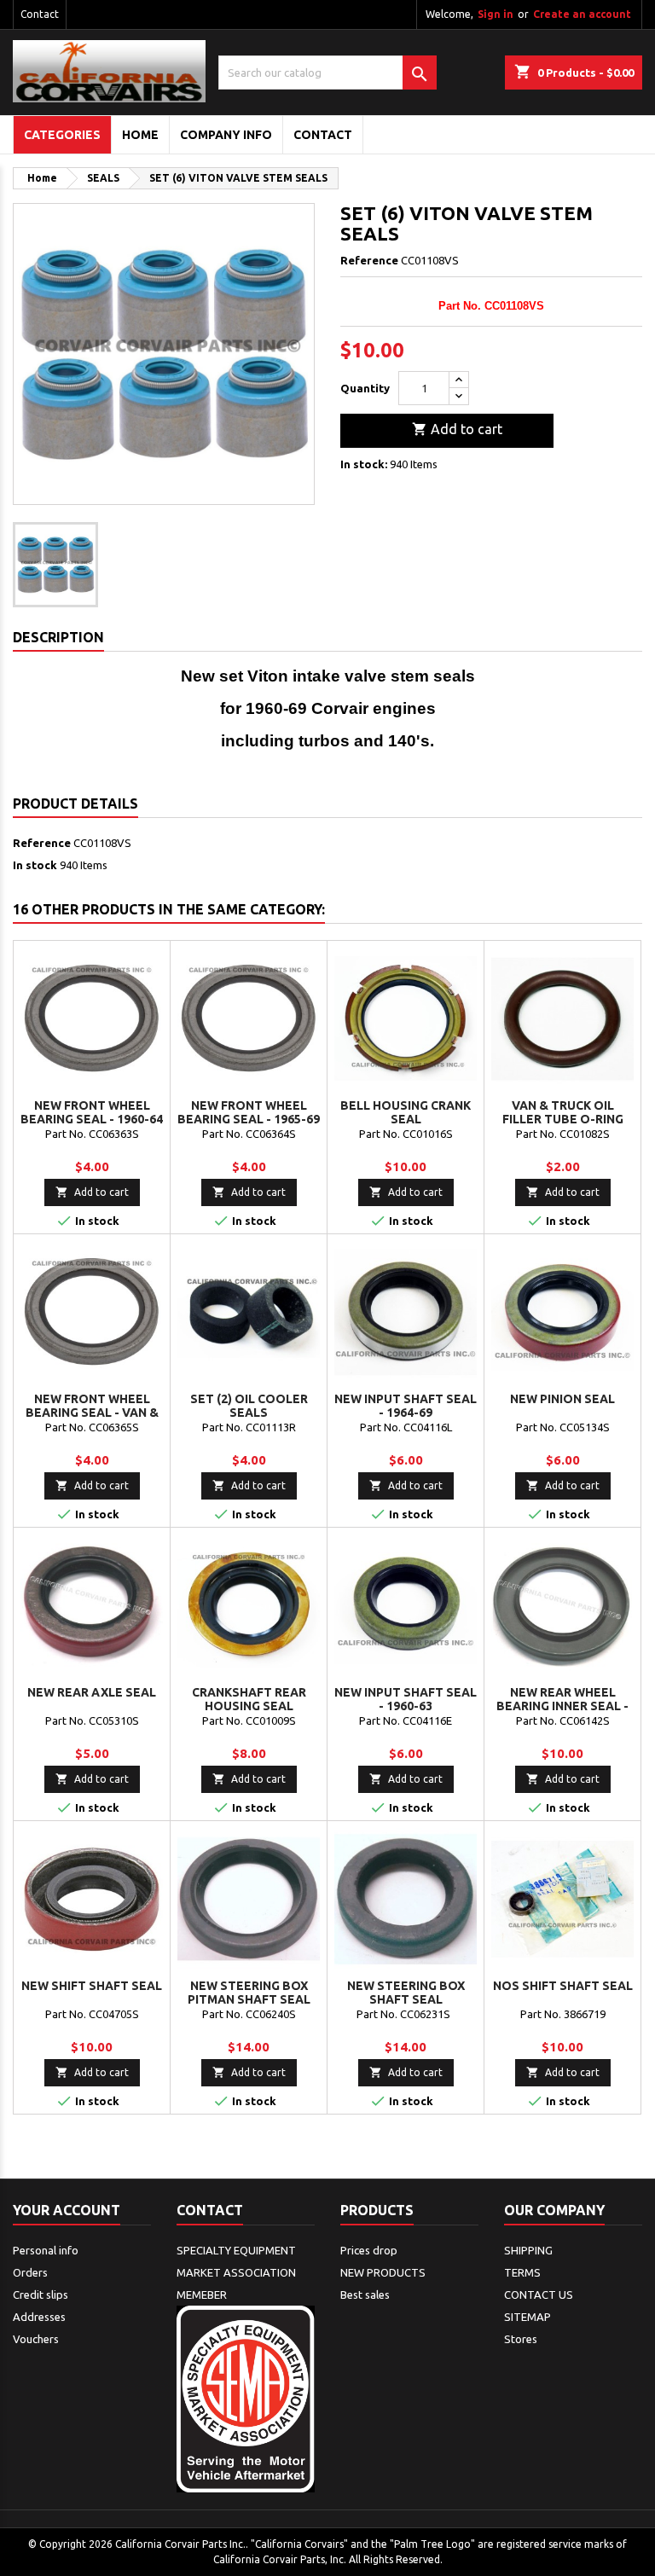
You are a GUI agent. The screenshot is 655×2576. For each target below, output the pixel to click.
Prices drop (369, 2250)
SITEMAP (527, 2317)
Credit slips (41, 2295)
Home (140, 135)
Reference (369, 260)
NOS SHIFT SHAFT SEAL (563, 1986)
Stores (521, 2339)
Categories (62, 135)
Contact (40, 14)
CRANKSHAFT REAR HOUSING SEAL (249, 1699)
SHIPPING (528, 2250)
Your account (67, 2210)
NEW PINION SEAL (562, 1399)
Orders (30, 2272)
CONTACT (323, 135)
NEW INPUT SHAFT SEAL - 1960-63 (406, 1699)
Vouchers (36, 2339)
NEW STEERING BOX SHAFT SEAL (406, 1993)
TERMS (522, 2272)
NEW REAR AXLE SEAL (92, 1692)
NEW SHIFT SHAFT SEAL (92, 1986)
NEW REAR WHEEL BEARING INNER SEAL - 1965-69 (562, 1706)
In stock (35, 865)
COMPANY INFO (226, 135)
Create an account (582, 14)
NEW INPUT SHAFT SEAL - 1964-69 (406, 1406)
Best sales (365, 2295)
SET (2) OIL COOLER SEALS (249, 1406)
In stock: (364, 464)
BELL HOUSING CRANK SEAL (406, 1112)
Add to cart (457, 429)
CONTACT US (539, 2295)
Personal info (46, 2250)
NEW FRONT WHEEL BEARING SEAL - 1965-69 (249, 1112)
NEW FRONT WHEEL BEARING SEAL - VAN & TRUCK (92, 1413)
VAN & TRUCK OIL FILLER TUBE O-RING (563, 1112)
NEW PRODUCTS (383, 2272)
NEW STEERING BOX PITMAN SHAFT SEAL (249, 1993)
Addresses (39, 2317)
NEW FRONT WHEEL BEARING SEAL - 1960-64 (92, 1112)
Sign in (496, 14)
